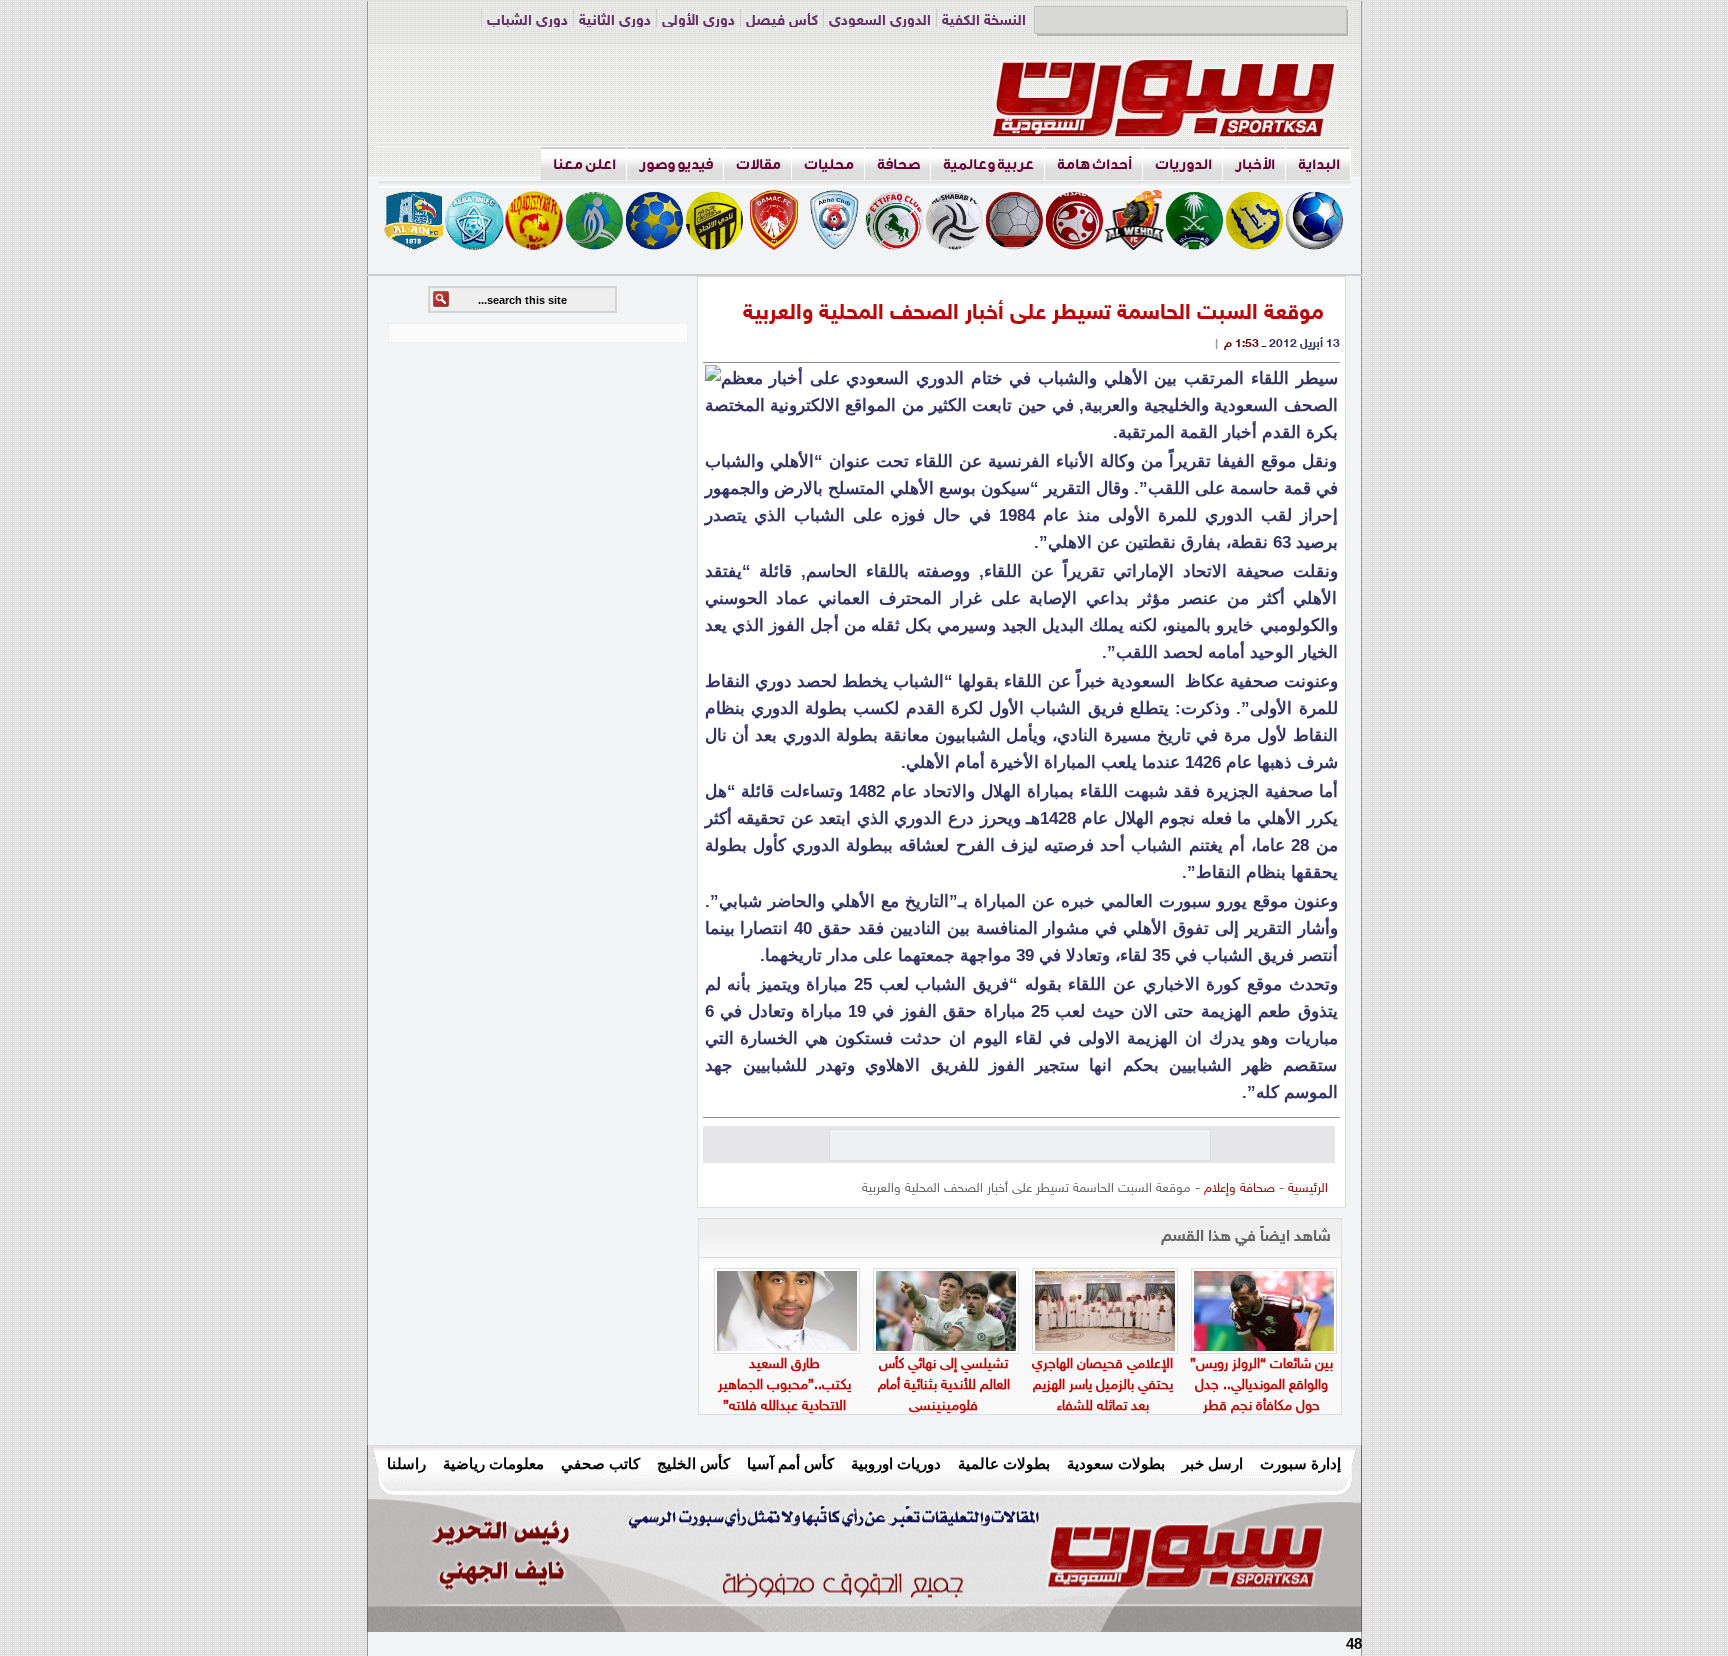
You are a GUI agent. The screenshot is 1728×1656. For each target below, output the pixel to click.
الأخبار (1255, 164)
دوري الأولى (698, 21)
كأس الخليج (693, 1463)
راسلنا (406, 1463)
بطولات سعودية (1116, 1463)
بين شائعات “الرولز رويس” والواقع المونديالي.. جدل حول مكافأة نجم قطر (1261, 1385)
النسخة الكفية (984, 21)
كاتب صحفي (600, 1463)
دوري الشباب (527, 21)
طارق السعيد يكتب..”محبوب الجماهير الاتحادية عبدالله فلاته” (784, 1385)
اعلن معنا (584, 164)
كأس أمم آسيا (790, 1463)
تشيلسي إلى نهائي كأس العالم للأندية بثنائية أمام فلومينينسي (944, 1385)
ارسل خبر (1212, 1463)
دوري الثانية (615, 21)
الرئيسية (1308, 1189)
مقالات (758, 164)
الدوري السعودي (880, 21)
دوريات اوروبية (896, 1463)
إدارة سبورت (1300, 1463)
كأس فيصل (782, 21)
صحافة (898, 164)
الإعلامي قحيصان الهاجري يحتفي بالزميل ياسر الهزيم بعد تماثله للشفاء (1102, 1385)
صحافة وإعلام (1239, 1189)
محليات (829, 164)
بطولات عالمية (1004, 1463)
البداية (1319, 164)
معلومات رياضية (493, 1463)
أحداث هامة (1094, 164)
